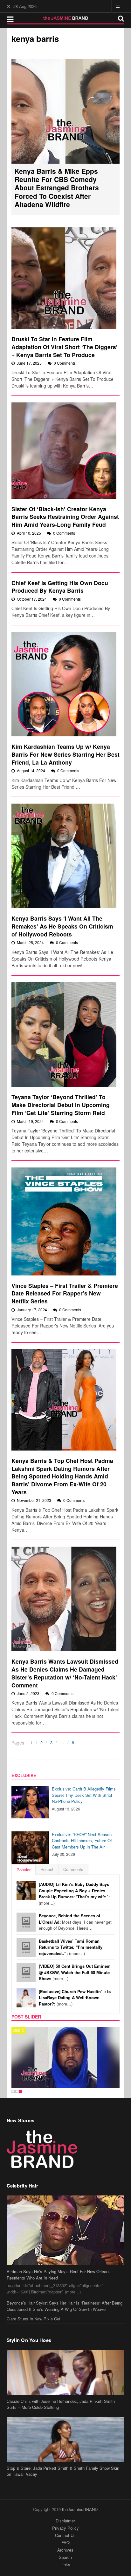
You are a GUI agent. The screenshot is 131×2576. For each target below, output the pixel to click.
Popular (24, 1870)
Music (19, 2031)
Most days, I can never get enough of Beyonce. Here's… (75, 1922)
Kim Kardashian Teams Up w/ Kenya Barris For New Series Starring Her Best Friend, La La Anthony (65, 754)
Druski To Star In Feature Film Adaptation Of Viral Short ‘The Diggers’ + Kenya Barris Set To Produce (65, 347)
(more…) (74, 1894)
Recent (47, 1869)
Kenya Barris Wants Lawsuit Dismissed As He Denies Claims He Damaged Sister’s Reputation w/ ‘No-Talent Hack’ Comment (65, 1673)
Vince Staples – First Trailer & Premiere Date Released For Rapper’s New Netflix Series (65, 1293)
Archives (65, 2550)
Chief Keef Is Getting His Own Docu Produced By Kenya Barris (60, 587)
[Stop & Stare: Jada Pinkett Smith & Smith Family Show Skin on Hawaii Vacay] (66, 2439)
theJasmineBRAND (80, 2509)
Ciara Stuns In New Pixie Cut (34, 2319)
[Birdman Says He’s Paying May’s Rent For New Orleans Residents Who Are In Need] (66, 2230)
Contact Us (65, 2535)
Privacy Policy (65, 2528)
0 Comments (65, 363)
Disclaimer (65, 2521)
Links (65, 2564)
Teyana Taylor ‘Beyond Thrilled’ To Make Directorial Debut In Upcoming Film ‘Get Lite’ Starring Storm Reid (61, 1105)
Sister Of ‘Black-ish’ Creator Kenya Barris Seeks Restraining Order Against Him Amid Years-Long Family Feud (65, 517)
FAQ (65, 2543)
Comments (73, 1869)
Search (65, 2557)
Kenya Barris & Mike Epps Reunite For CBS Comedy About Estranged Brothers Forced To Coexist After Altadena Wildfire (57, 188)
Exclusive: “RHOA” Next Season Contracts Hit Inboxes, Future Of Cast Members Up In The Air (82, 1841)
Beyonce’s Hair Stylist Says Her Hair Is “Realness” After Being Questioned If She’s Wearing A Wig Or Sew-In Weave (65, 2306)
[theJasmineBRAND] (66, 18)
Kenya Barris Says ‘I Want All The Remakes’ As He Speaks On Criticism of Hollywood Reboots (62, 926)
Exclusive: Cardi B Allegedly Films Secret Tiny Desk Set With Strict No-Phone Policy (84, 1795)
